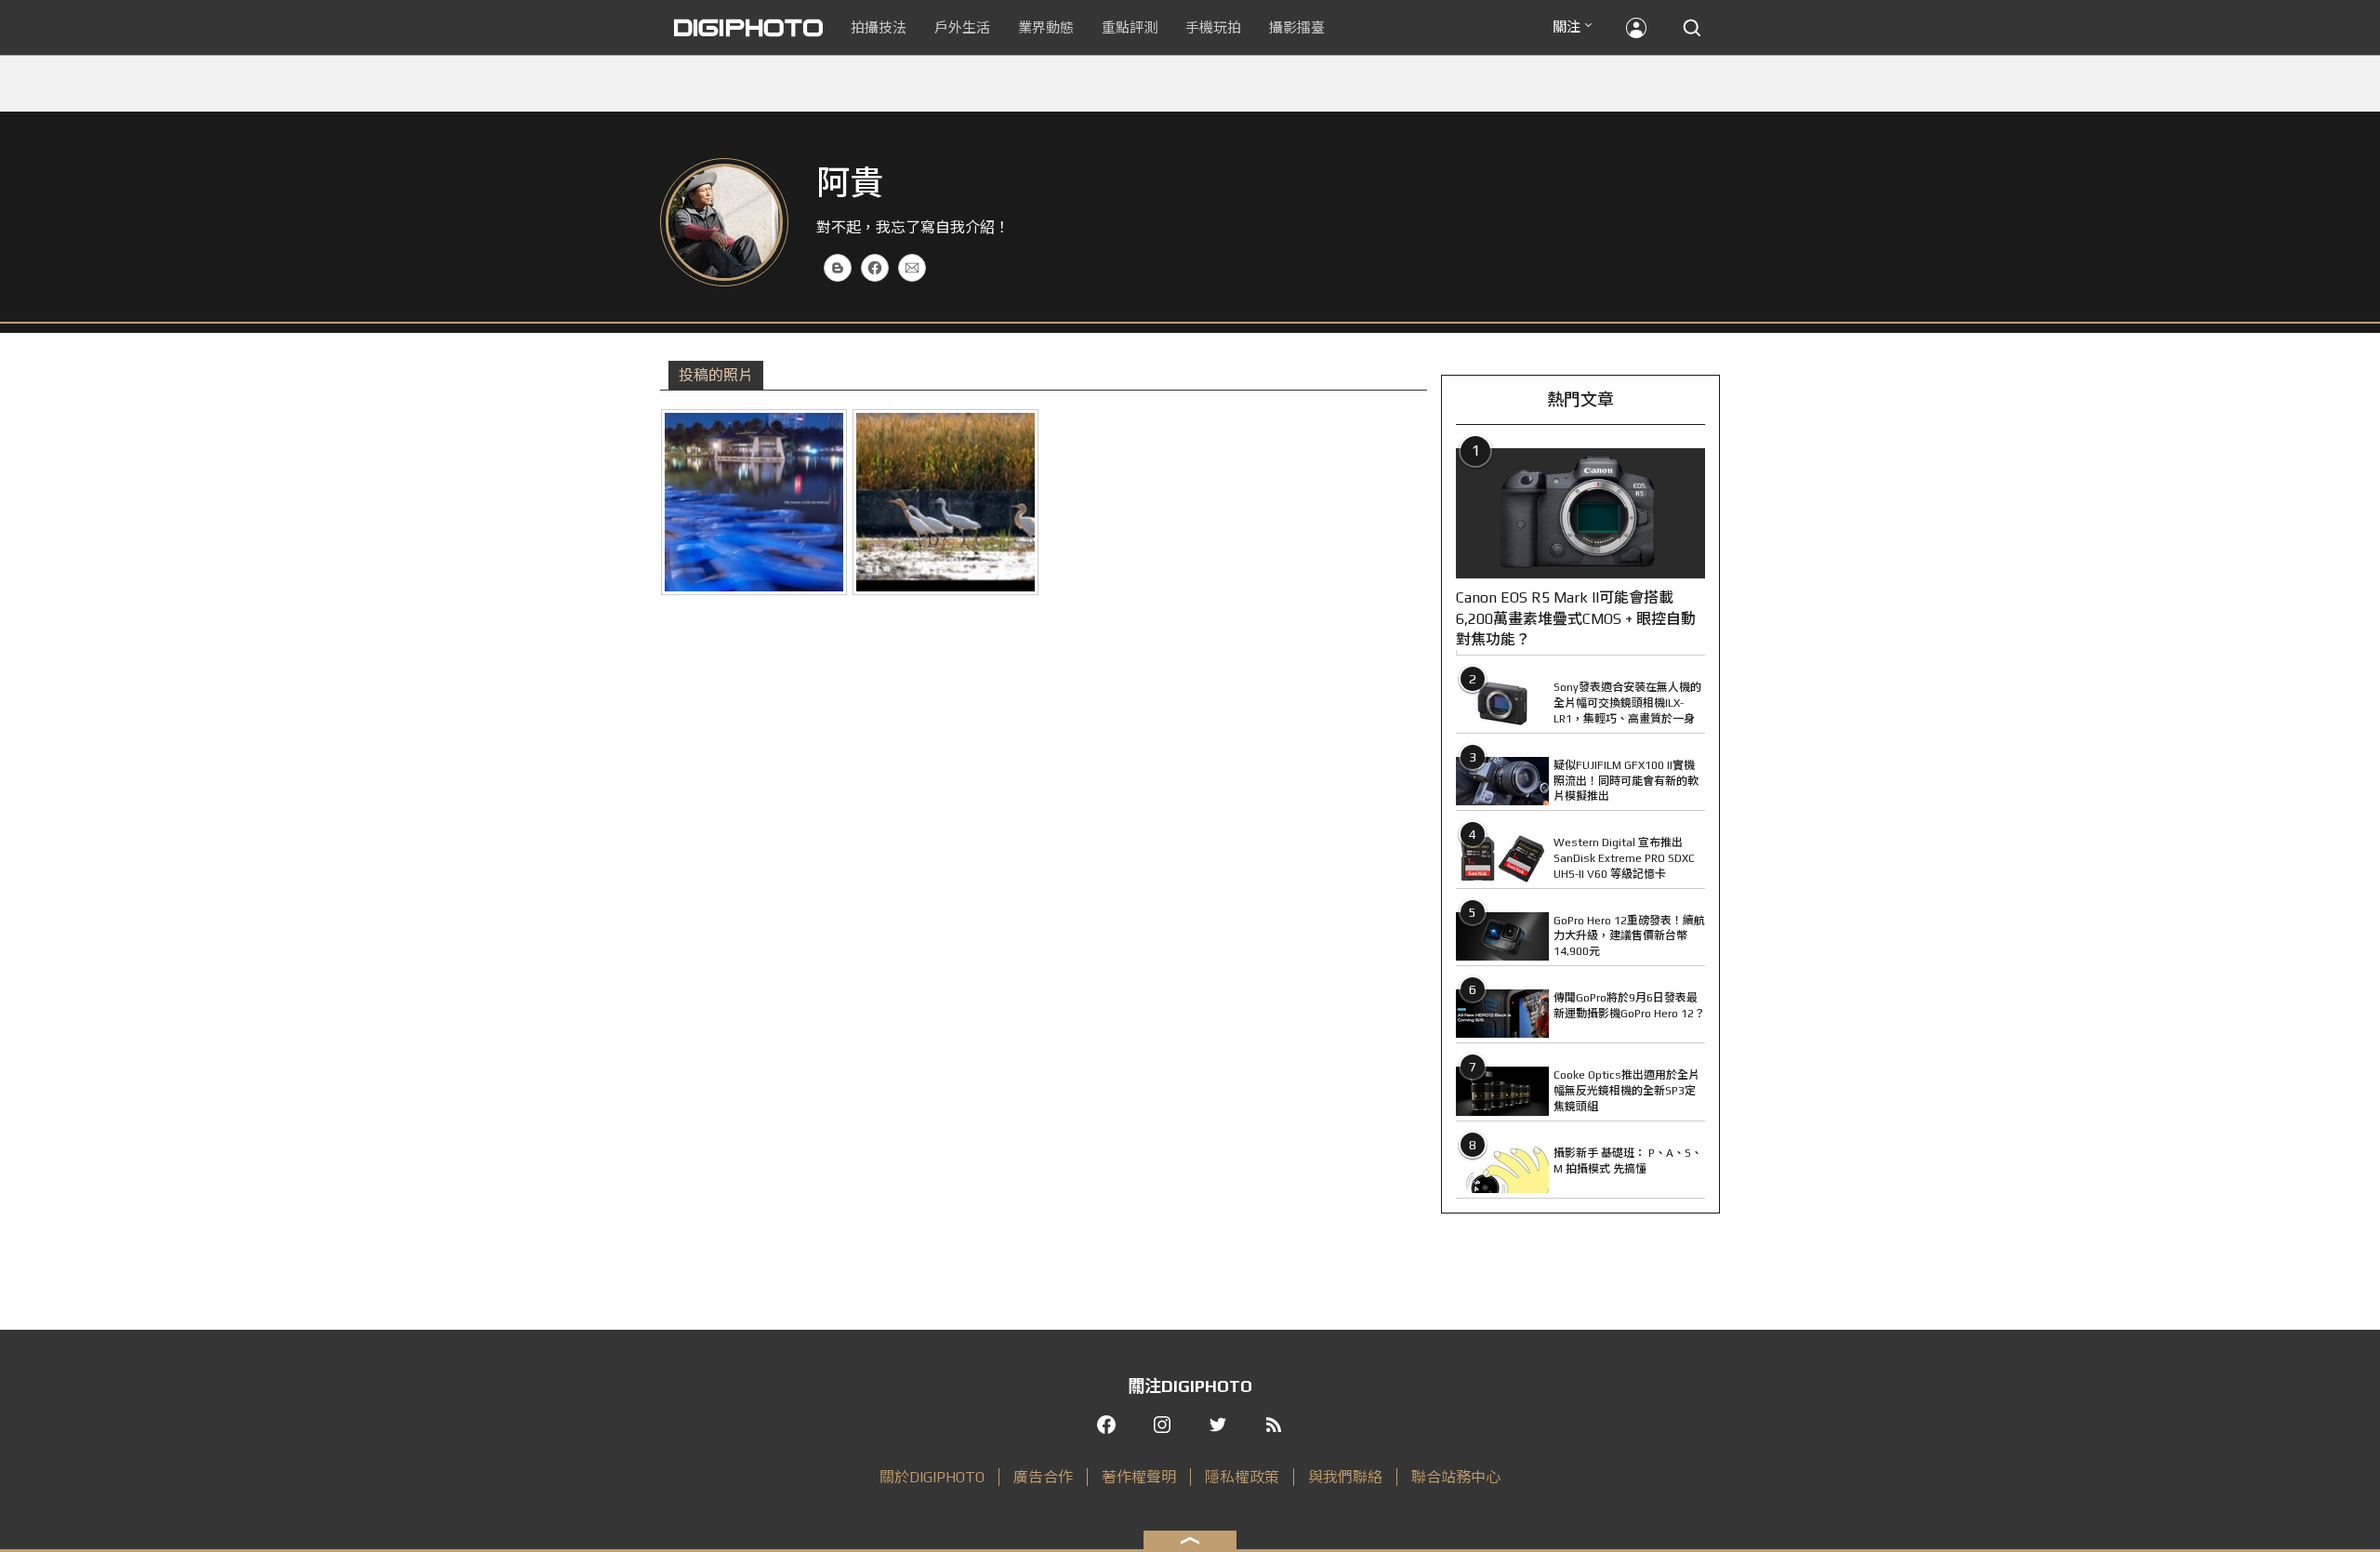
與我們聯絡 (1345, 1477)
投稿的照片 (716, 375)
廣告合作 (1043, 1477)
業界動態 (1046, 27)
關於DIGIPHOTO (932, 1477)
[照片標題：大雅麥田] (945, 502)
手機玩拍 (1213, 27)
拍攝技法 (879, 27)
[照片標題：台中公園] (754, 502)
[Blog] (838, 268)
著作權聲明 (1139, 1477)
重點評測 (1130, 27)
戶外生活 (962, 27)
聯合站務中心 (1456, 1477)
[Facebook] (875, 268)
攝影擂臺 (1297, 27)
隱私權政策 (1242, 1477)
